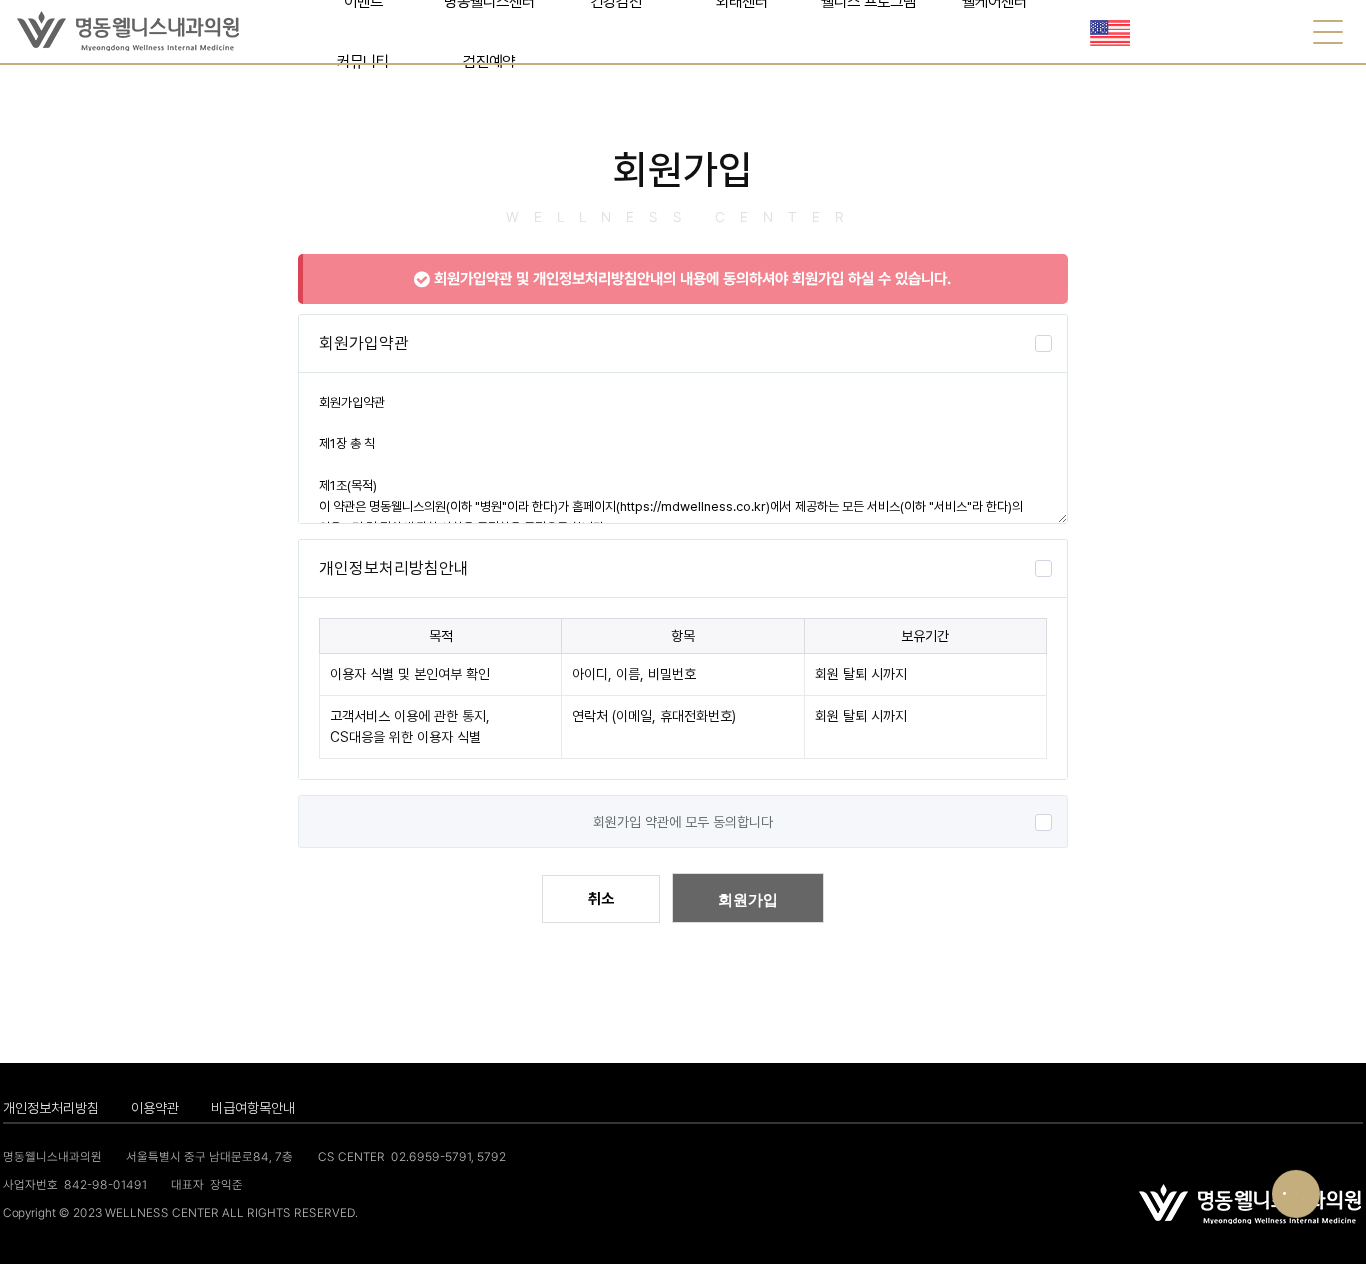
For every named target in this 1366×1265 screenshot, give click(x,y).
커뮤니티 (363, 61)
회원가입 (748, 899)
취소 (601, 899)
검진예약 (489, 61)
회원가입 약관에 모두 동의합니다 (683, 822)
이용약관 (155, 1108)
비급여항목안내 (253, 1108)
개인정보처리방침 (51, 1108)
